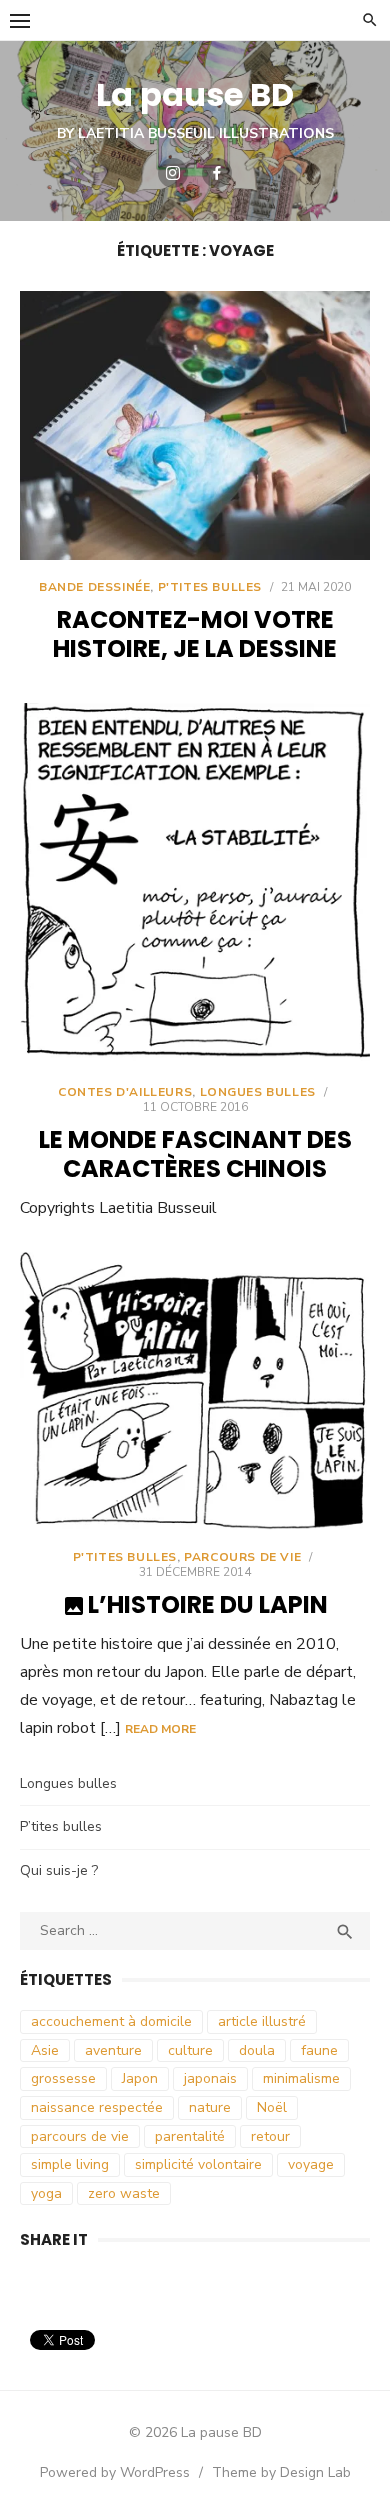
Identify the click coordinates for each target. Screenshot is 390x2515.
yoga (46, 2193)
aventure (113, 2050)
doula (257, 2050)
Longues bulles (258, 1092)
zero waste (124, 2193)
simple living (70, 2164)
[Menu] (20, 20)
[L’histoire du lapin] (195, 1391)
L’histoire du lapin (208, 1604)
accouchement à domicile (111, 2021)
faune (319, 2050)
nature (210, 2107)
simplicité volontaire (198, 2164)
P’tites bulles (61, 1826)
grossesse (63, 2078)
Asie (45, 2050)
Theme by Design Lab (281, 2472)
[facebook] (217, 173)
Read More (160, 1729)
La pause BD (195, 94)
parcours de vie (80, 2136)
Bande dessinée (94, 587)
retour (270, 2136)
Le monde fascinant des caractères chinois (195, 1154)
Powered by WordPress (115, 2472)
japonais (210, 2078)
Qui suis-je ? (59, 1870)
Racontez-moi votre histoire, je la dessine (195, 634)
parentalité (190, 2136)
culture (190, 2050)
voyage (311, 2164)
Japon (140, 2078)
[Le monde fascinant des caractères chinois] (195, 883)
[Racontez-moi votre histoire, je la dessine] (195, 425)
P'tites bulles (210, 587)
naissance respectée (97, 2107)
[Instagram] (173, 173)
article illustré (262, 2021)
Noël (272, 2107)
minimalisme (301, 2078)
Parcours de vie (242, 1557)
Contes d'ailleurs (125, 1092)
